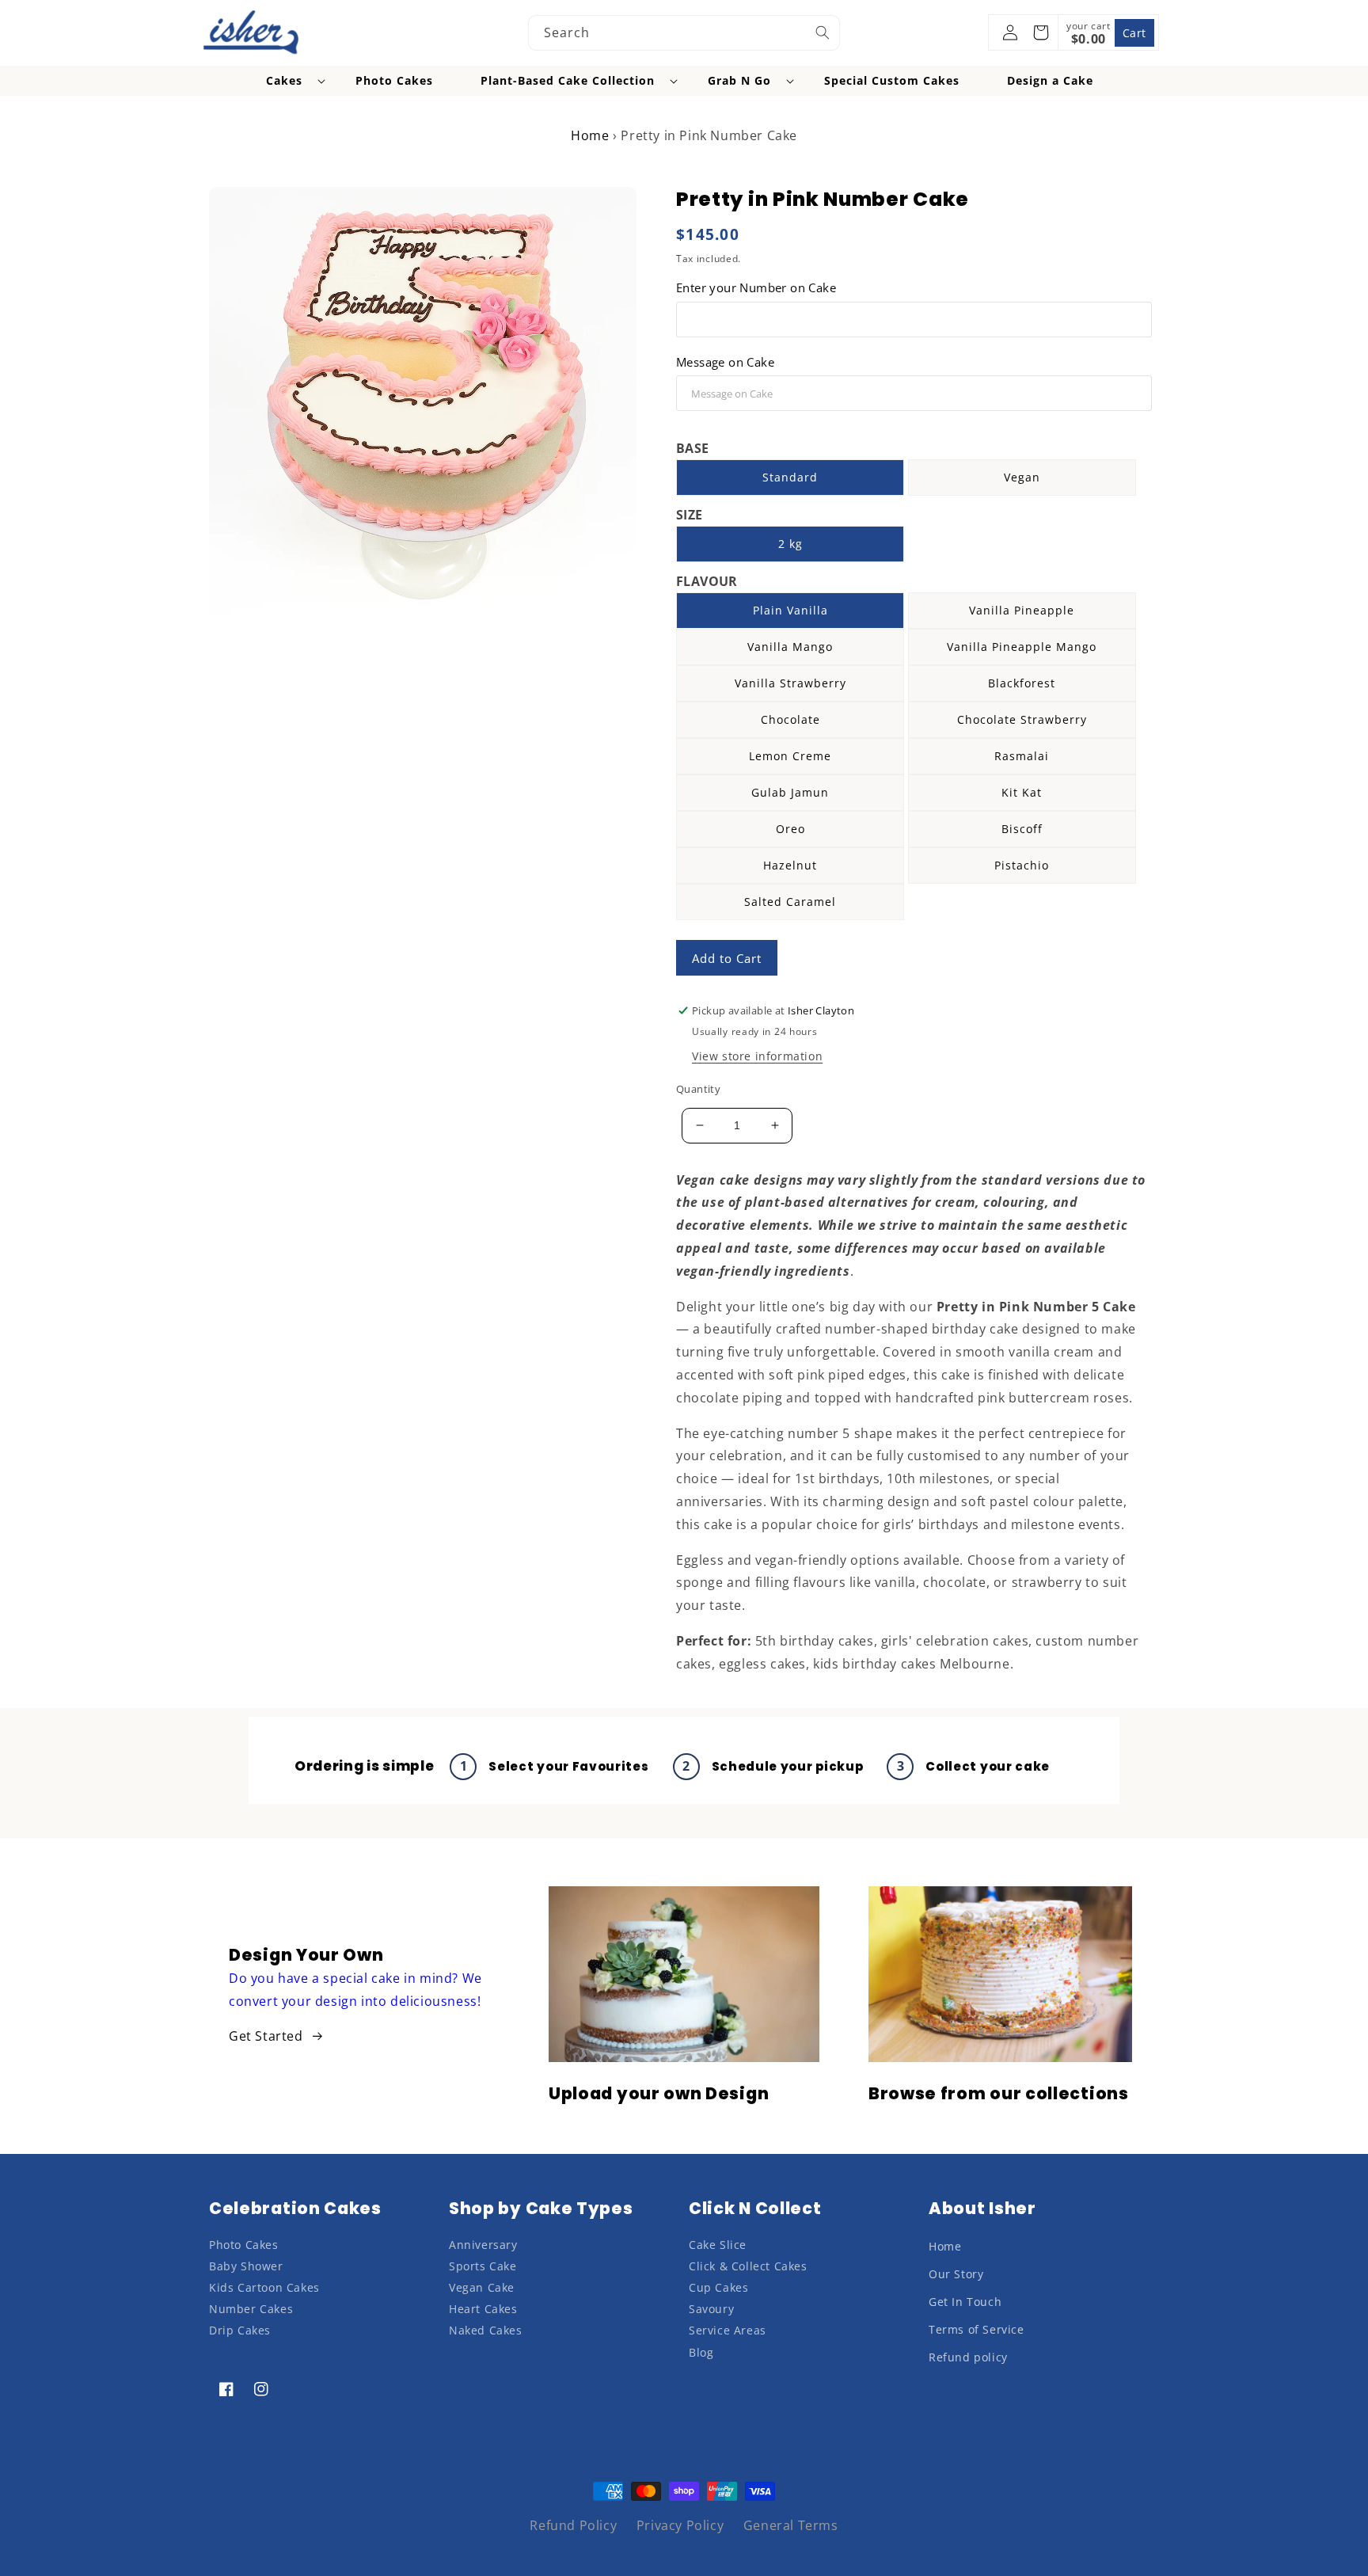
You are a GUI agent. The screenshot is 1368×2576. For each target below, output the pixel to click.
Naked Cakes (486, 2330)
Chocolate (790, 719)
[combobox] (684, 33)
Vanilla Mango (790, 647)
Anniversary (483, 2245)
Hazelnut (790, 865)
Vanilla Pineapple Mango (1022, 647)
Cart (1134, 33)
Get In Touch (965, 2302)
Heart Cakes (483, 2309)
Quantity (698, 1089)
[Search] (823, 32)
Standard (790, 477)
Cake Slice (718, 2245)
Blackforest (1022, 683)
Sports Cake (483, 2266)
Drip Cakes (240, 2330)
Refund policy (968, 2357)
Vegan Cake (482, 2287)
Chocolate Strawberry (1022, 719)
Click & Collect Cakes (748, 2266)
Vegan (1022, 477)
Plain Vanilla (790, 610)
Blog (701, 2352)
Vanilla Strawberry (790, 683)
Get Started (266, 2036)
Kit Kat (1022, 792)
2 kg (790, 544)
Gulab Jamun (790, 792)
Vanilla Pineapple (1022, 610)
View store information (757, 1056)
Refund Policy (573, 2525)
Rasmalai (1022, 756)
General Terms (791, 2525)
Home (590, 135)
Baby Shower (246, 2266)
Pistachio (1022, 865)
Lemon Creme (790, 756)
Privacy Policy (680, 2525)
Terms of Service (977, 2329)
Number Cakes (251, 2309)
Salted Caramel (790, 902)
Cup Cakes (718, 2287)
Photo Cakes (244, 2245)
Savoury (711, 2309)
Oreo (790, 829)
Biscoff (1022, 829)
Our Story (956, 2274)
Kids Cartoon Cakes (264, 2287)
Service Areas (728, 2330)
